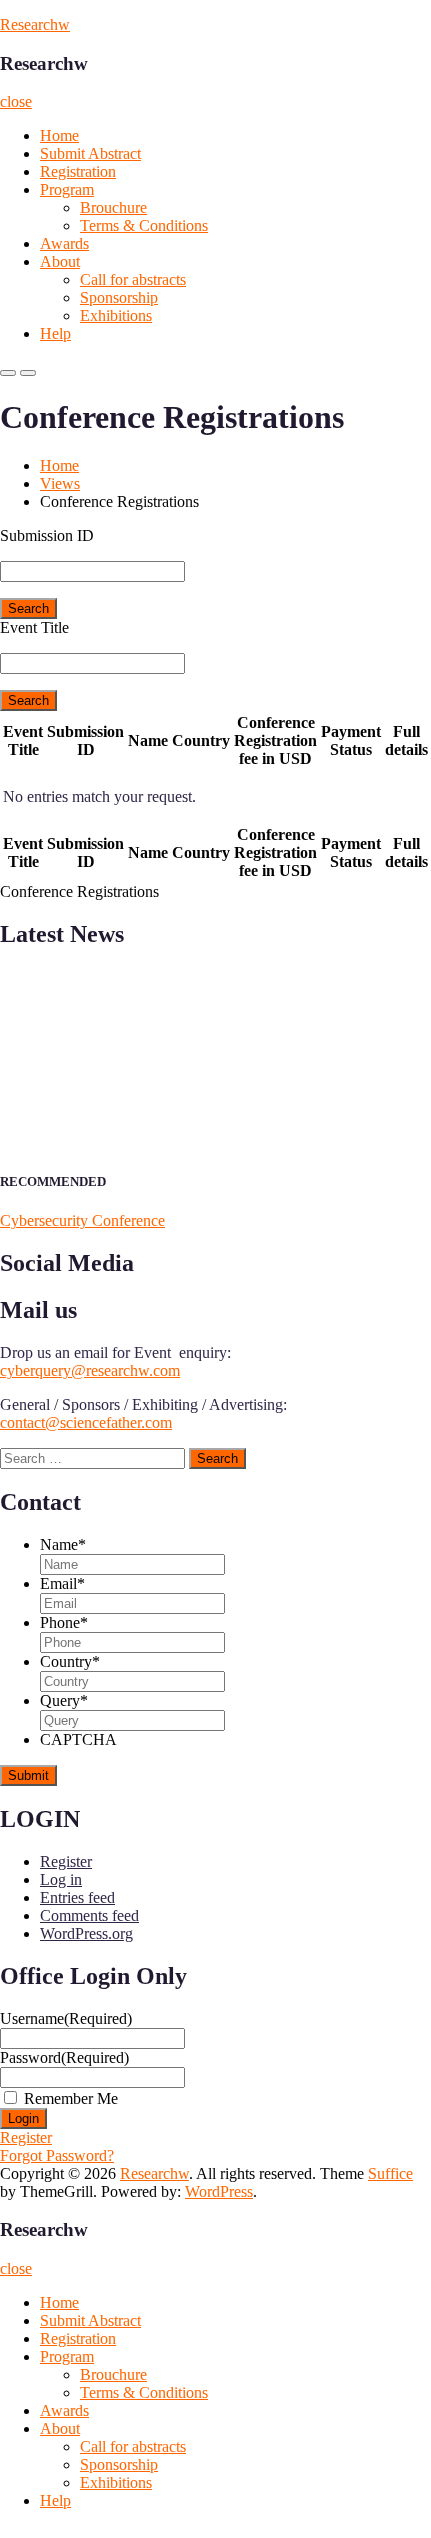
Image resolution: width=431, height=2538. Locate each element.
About (60, 261)
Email (62, 1583)
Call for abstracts (133, 279)
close (16, 101)
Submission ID (47, 535)
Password (64, 2057)
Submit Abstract (90, 153)
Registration (78, 171)
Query (64, 1700)
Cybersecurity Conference (82, 1220)
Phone (64, 1622)
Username (66, 2018)
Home (59, 135)
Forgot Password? (57, 2155)
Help (55, 333)
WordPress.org (86, 1933)
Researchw (35, 24)
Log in (61, 1879)
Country (70, 1661)
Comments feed (89, 1915)
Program (67, 189)
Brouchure (113, 207)
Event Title (34, 627)
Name (63, 1544)
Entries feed (77, 1897)
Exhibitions (116, 315)
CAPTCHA (78, 1739)
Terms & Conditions (144, 225)
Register (66, 1861)
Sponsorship (119, 297)
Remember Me (71, 2098)
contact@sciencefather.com (86, 1422)
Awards (64, 243)
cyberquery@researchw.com (90, 1370)
